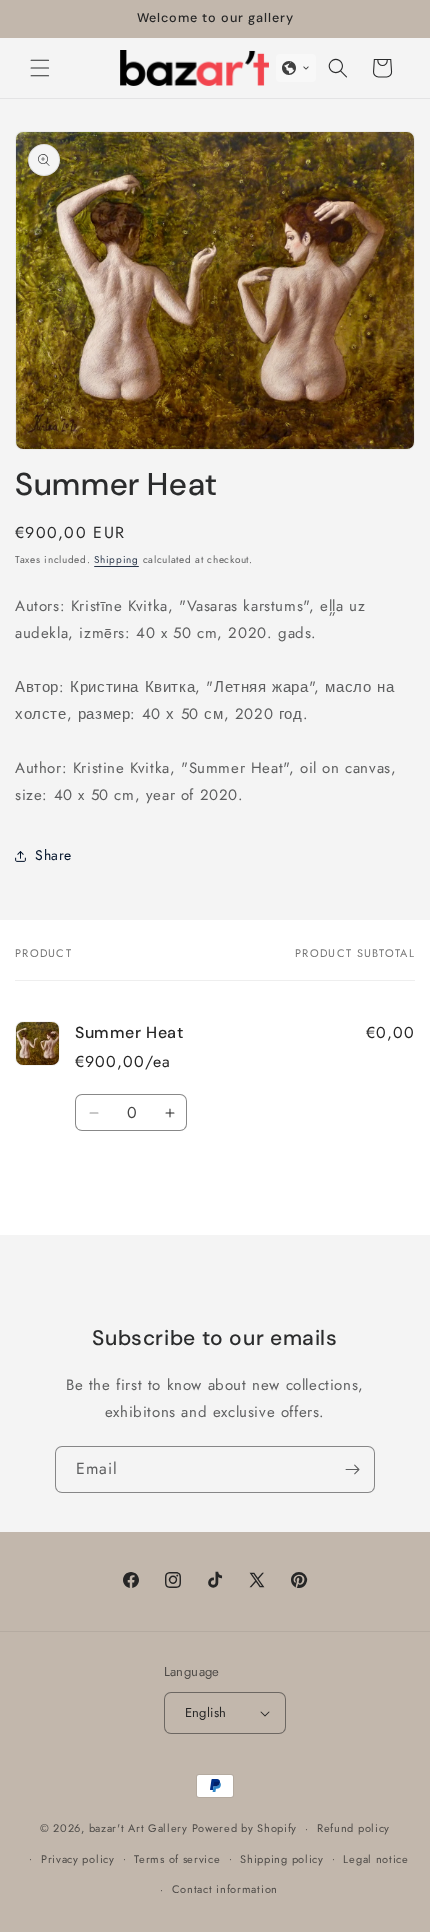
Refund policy (353, 1828)
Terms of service (177, 1859)
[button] (40, 68)
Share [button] (53, 855)
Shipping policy (282, 1859)
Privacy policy (78, 1859)
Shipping (116, 559)
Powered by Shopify (245, 1828)
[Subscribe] (352, 1469)
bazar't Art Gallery (138, 1828)
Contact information (225, 1889)
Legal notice (375, 1859)
